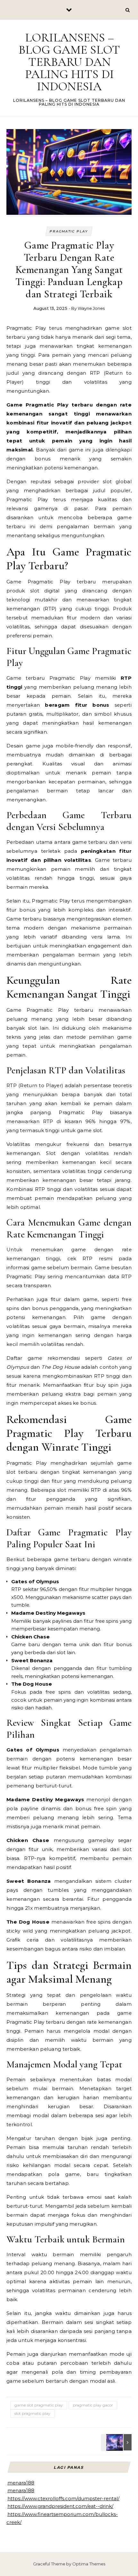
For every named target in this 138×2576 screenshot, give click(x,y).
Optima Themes (89, 2564)
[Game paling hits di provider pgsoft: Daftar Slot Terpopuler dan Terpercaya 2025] (117, 2442)
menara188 (21, 2483)
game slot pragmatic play (39, 2405)
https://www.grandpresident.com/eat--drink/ (60, 2506)
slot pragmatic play (32, 2413)
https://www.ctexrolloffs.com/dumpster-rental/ (63, 2498)
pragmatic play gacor (93, 2405)
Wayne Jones (91, 308)
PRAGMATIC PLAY (69, 231)
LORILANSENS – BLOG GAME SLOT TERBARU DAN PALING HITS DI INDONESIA (69, 62)
